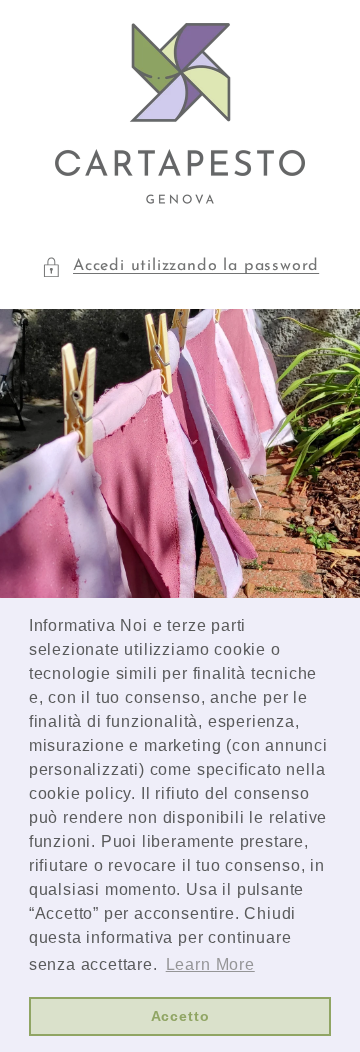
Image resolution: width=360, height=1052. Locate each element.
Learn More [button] (210, 964)
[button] (180, 266)
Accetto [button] (180, 1016)
